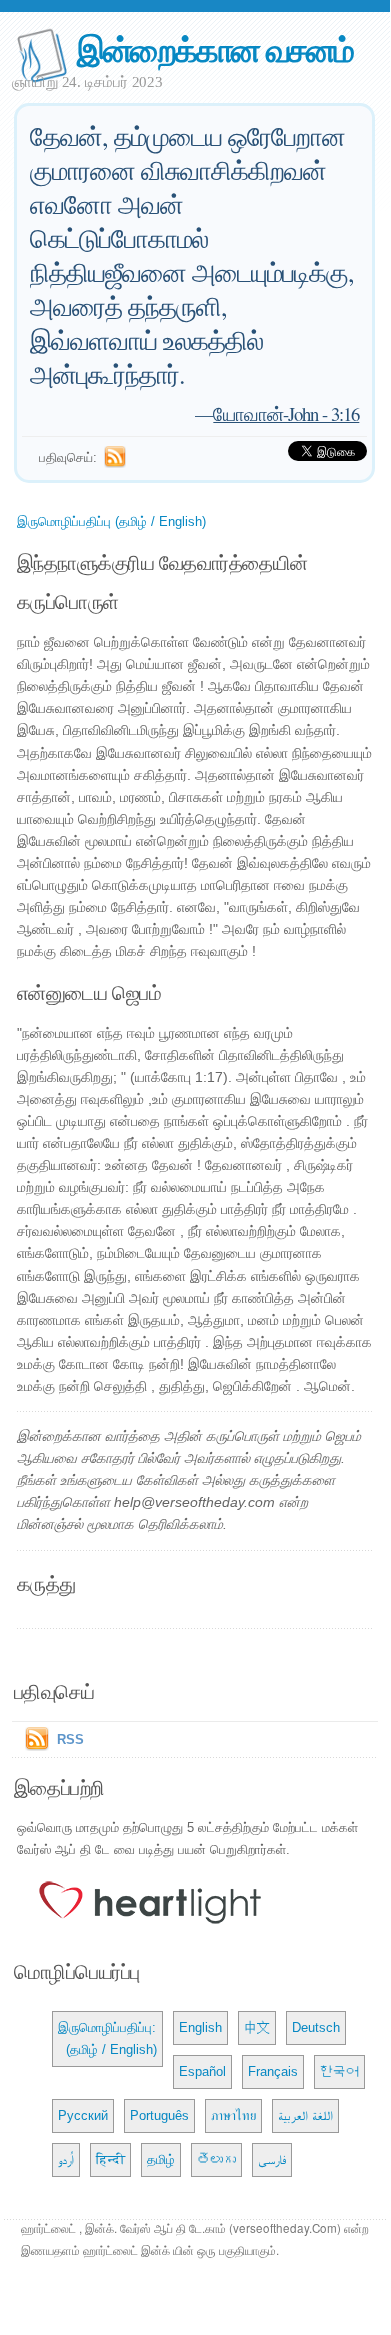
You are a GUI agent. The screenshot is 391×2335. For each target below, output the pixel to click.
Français (273, 2071)
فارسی (272, 2159)
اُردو (66, 2159)
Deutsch (316, 2027)
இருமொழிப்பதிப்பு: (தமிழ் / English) (107, 2038)
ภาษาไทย (233, 2115)
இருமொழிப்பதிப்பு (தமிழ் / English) (111, 521)
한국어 (339, 2071)
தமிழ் (161, 2159)
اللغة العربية (305, 2115)
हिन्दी (110, 2159)
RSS (70, 1739)
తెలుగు (216, 2159)
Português (159, 2115)
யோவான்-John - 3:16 (286, 413)
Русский (83, 2115)
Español (202, 2071)
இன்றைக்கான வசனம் (215, 48)
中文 (257, 2027)
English (200, 2027)
